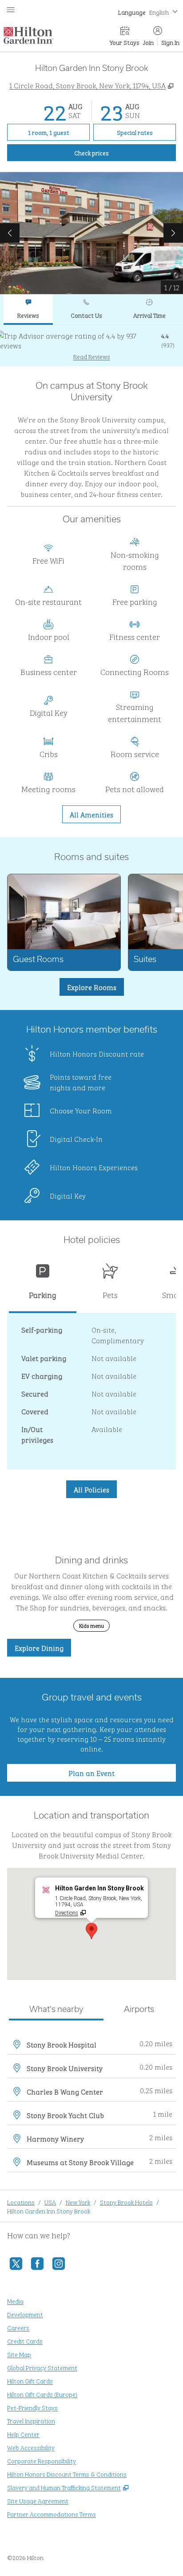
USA (50, 2202)
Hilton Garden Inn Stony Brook (49, 2211)
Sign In (170, 42)
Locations (21, 2202)
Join (148, 42)
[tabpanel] (91, 345)
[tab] (28, 310)
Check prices (112, 152)
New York (78, 2202)
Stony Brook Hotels (126, 2202)
